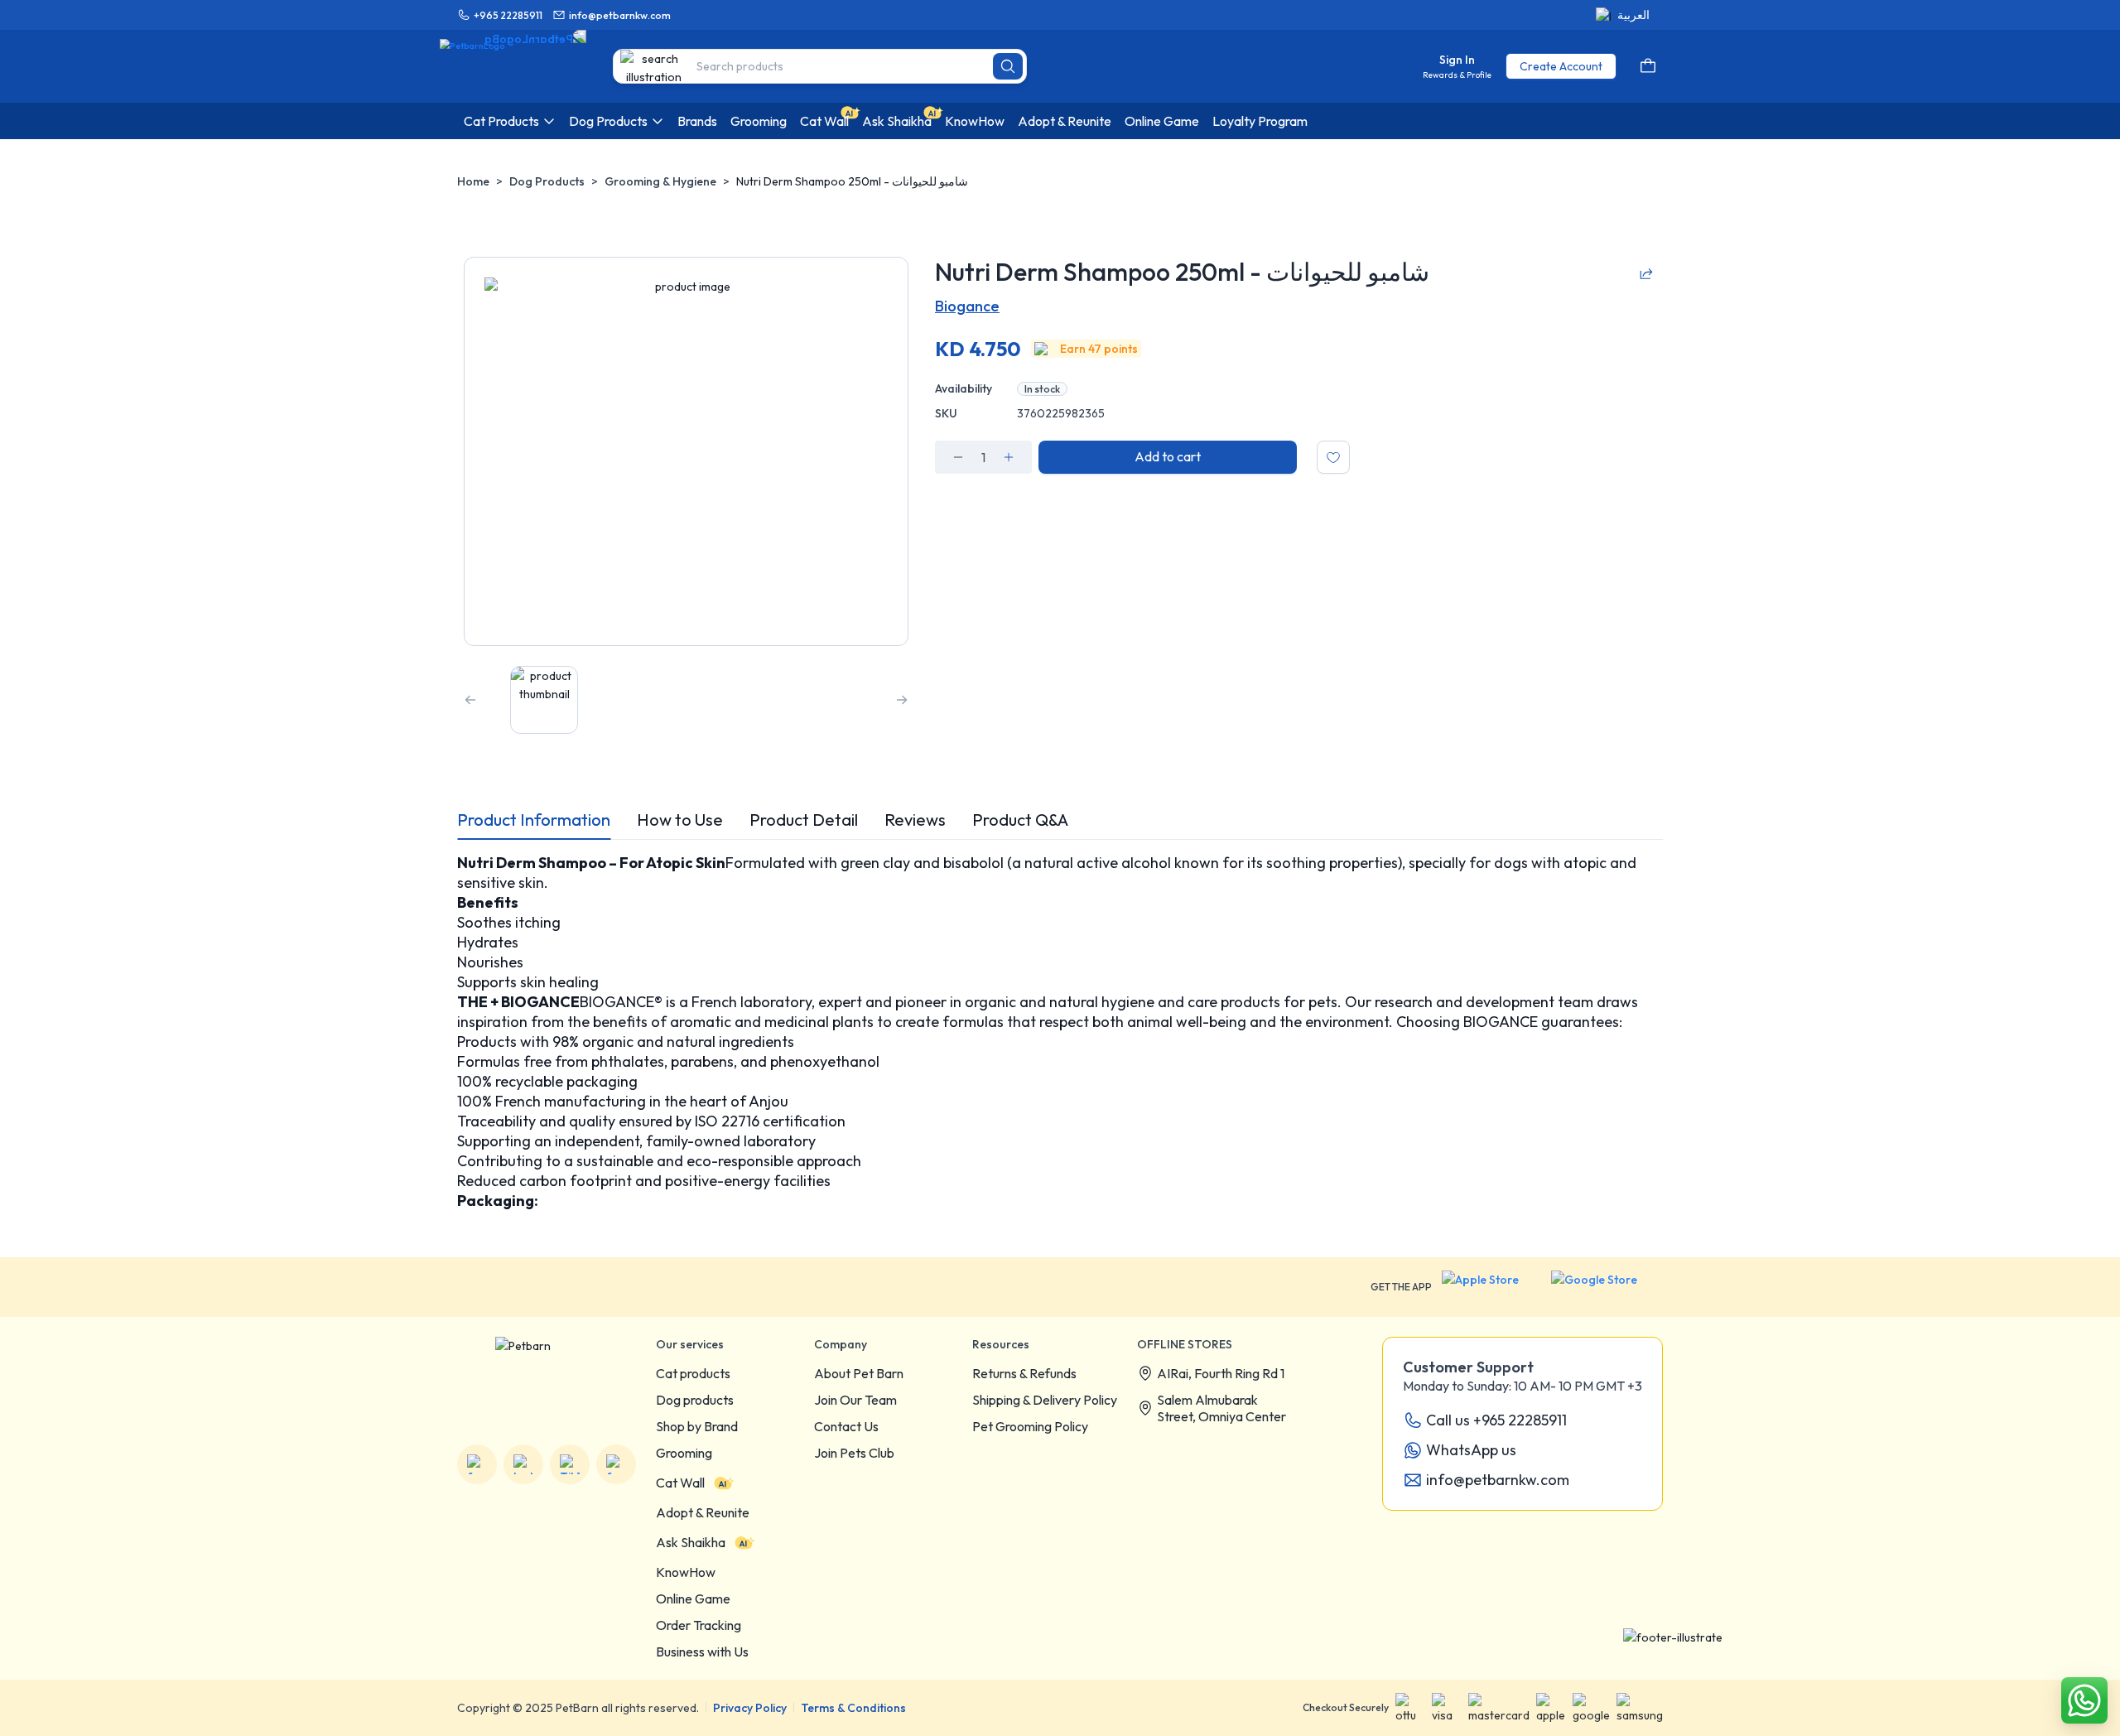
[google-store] (1607, 1287)
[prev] (470, 700)
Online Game (693, 1599)
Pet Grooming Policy (1030, 1426)
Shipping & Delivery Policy (1045, 1400)
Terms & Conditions (853, 1708)
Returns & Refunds (1024, 1373)
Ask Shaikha (691, 1542)
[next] (902, 700)
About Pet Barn (859, 1373)
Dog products (695, 1400)
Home (473, 181)
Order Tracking (699, 1625)
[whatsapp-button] (2084, 1700)
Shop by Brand (697, 1426)
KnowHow (686, 1572)
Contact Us (846, 1426)
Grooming (684, 1453)
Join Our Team (855, 1400)
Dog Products (547, 181)
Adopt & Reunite (703, 1512)
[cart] (1648, 66)
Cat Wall (680, 1483)
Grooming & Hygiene (660, 181)
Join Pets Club (854, 1453)
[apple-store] (1491, 1287)
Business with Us (702, 1652)
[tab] (534, 820)
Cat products (693, 1373)
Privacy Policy (750, 1708)
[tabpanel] (1060, 1032)
